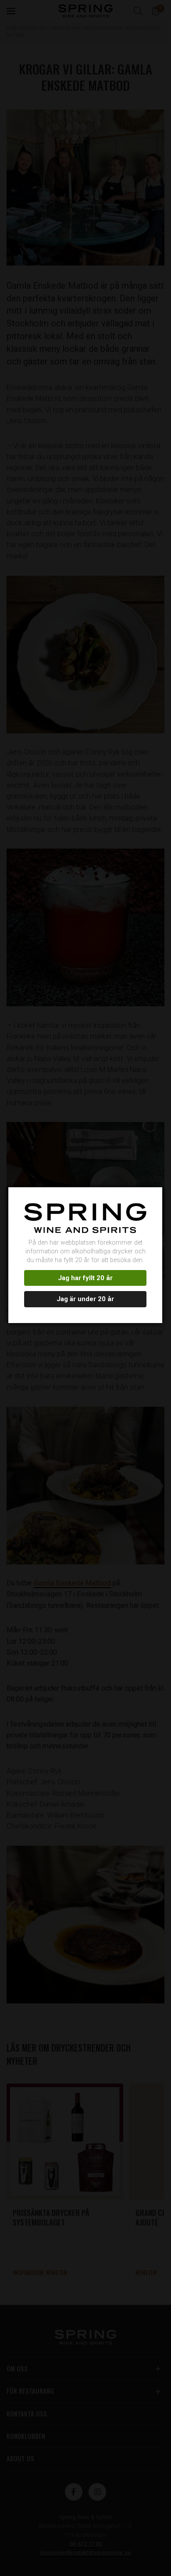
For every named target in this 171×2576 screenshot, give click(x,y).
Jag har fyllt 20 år (85, 1278)
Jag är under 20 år (85, 1299)
